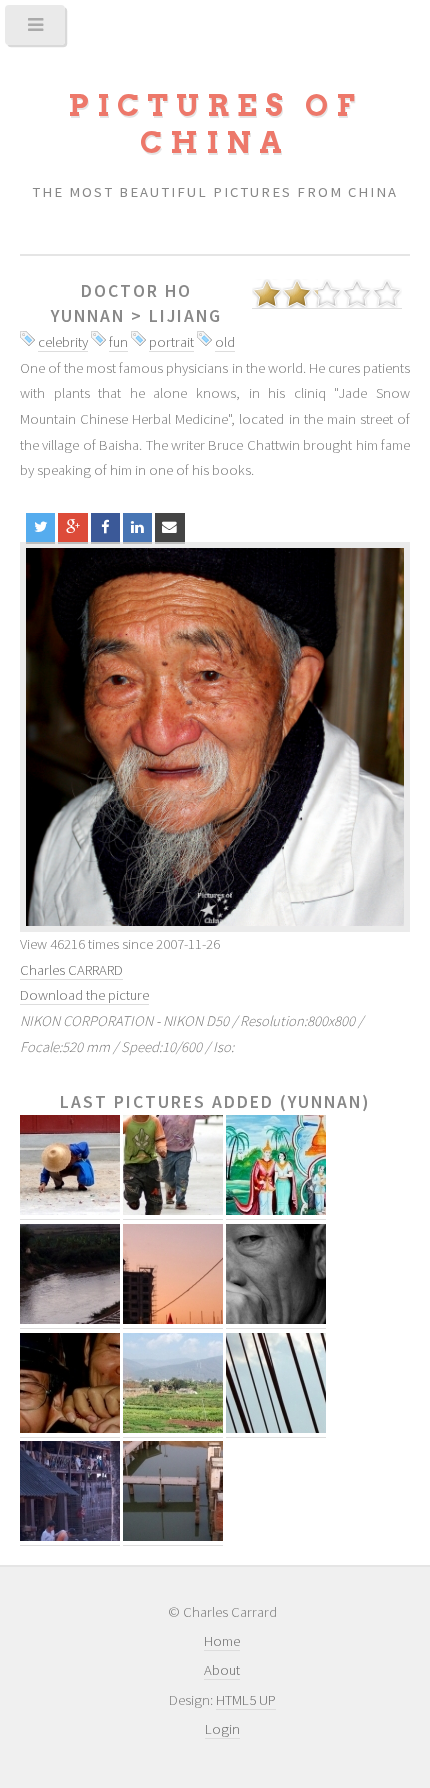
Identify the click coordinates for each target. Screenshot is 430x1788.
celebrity (63, 342)
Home (222, 1641)
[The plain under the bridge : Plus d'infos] (173, 1428)
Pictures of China (215, 124)
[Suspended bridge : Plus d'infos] (276, 1428)
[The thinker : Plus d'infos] (276, 1319)
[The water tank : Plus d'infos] (173, 1536)
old (225, 342)
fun (118, 342)
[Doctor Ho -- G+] (72, 527)
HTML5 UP (246, 1700)
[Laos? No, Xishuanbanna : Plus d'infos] (276, 1210)
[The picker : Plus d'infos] (70, 1210)
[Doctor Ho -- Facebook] (105, 527)
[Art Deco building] (215, 737)
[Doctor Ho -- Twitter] (40, 527)
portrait (171, 342)
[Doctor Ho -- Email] (169, 527)
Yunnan (88, 316)
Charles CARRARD (71, 970)
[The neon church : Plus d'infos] (173, 1319)
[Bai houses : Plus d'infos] (70, 1536)
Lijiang (185, 316)
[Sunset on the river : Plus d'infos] (70, 1319)
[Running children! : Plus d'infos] (173, 1210)
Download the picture (84, 995)
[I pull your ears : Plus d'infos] (70, 1428)
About (222, 1670)
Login (222, 1729)
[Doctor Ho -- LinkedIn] (137, 527)
